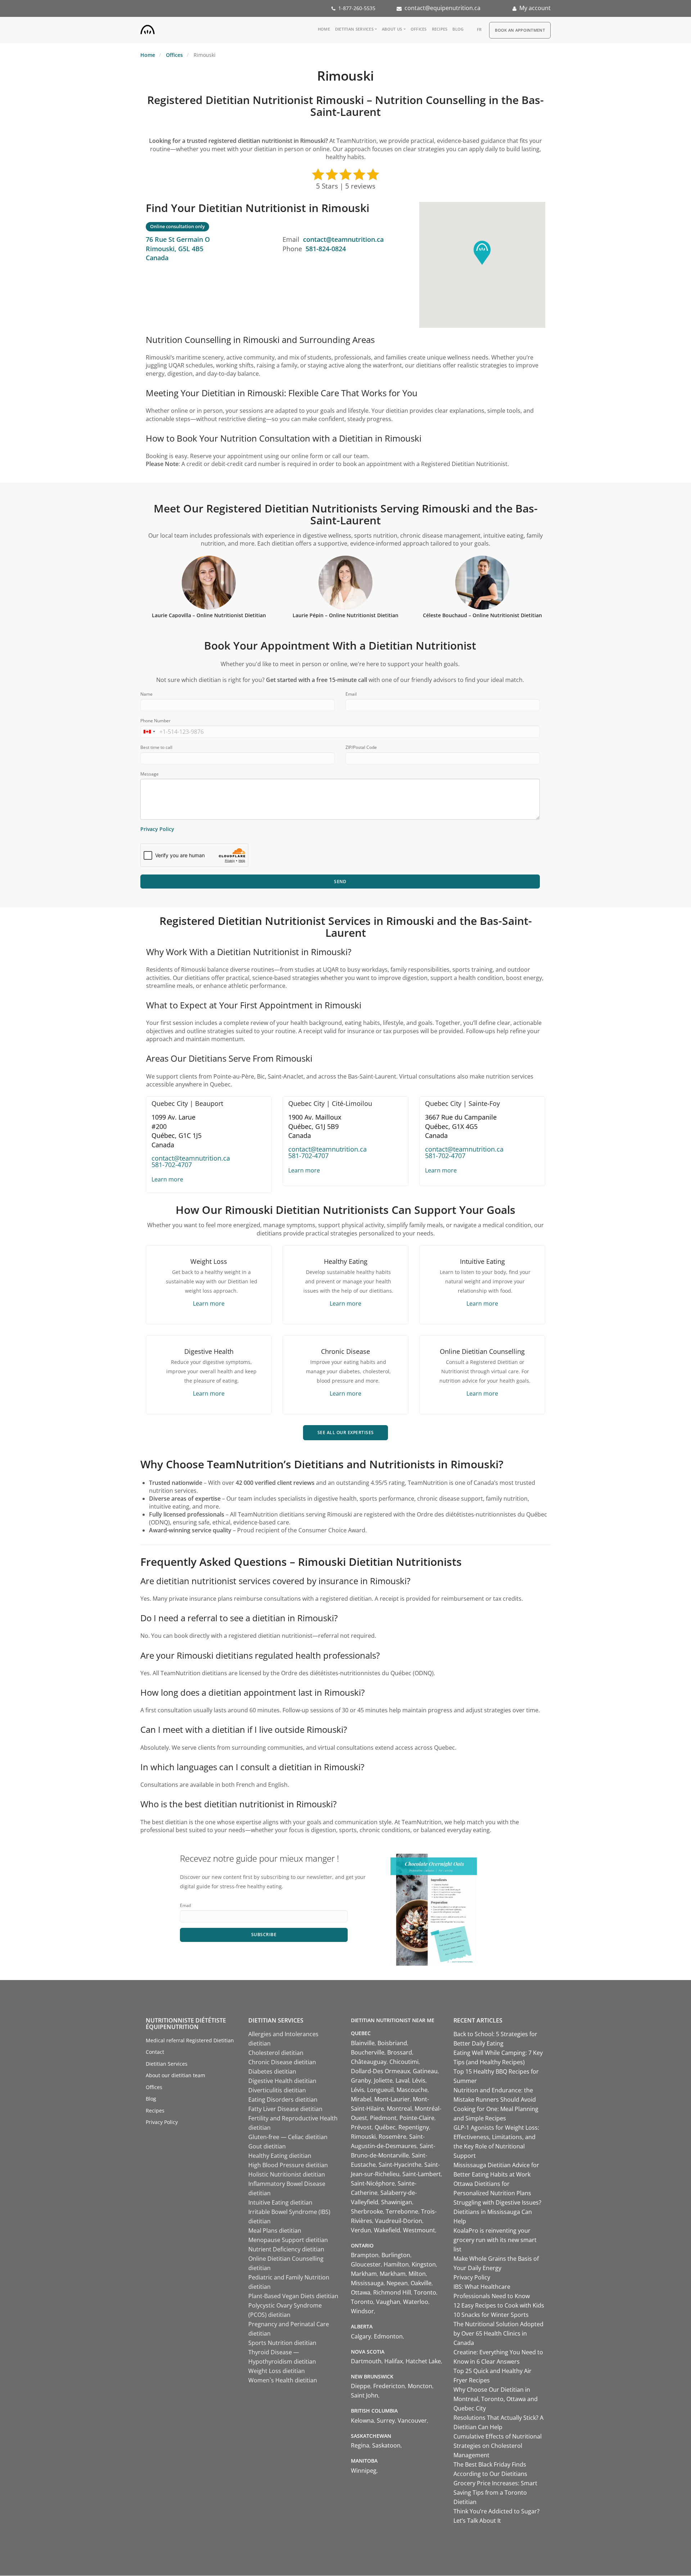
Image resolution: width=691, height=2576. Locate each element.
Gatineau (425, 2071)
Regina (360, 2445)
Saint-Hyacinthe (400, 2165)
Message (150, 774)
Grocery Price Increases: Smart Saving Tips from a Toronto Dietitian (495, 2493)
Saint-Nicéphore (373, 2183)
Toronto (425, 2292)
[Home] (148, 28)
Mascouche (412, 2090)
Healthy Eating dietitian (280, 2156)
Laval (402, 2080)
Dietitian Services (354, 29)
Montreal (399, 2109)
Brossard (400, 2052)
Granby (361, 2080)
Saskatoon (386, 2445)
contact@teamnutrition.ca (343, 239)
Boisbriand (392, 2043)
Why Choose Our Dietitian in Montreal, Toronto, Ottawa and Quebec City (496, 2399)
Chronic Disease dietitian (282, 2062)
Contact (155, 2052)
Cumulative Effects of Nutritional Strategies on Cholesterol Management (498, 2446)
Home (324, 29)
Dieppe (361, 2386)
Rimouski (363, 2137)
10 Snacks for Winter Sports (491, 2315)
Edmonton (388, 2336)
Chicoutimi (404, 2062)
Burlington (396, 2255)
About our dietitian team (175, 2075)
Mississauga (367, 2283)
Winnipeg (364, 2471)
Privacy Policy (157, 829)
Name (146, 694)
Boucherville (368, 2052)
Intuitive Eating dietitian (280, 2202)
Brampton (365, 2255)
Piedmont (383, 2118)
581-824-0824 (326, 249)
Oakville (421, 2283)
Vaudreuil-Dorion (399, 2221)
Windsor (362, 2311)
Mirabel (361, 2099)
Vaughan (388, 2302)
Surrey (386, 2421)
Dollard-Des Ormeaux (380, 2071)
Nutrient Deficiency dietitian (286, 2249)
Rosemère (392, 2137)
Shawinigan (397, 2202)
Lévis (419, 2080)
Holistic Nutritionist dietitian (287, 2174)
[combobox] (149, 732)
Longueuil (380, 2090)
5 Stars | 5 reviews (346, 186)
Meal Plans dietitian (275, 2231)
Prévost (361, 2127)
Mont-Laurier (392, 2099)
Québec (385, 2127)
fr (479, 29)
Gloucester (366, 2264)
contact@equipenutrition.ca (442, 8)
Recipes (440, 29)
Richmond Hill (392, 2292)
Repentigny (414, 2127)
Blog (458, 29)
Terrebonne (402, 2211)
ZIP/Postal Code (361, 747)
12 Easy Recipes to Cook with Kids (499, 2305)
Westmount (419, 2230)
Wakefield (387, 2230)
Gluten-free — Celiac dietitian (288, 2137)
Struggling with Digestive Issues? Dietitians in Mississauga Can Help (497, 2212)
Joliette (383, 2080)
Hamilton (396, 2264)
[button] (482, 253)
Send (340, 882)
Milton (417, 2274)
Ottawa (361, 2292)
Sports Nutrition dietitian (282, 2343)
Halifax (394, 2361)
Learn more (167, 1179)
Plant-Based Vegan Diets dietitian (293, 2296)
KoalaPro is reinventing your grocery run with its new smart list (495, 2240)
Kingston (424, 2264)
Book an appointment (520, 30)
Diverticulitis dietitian (277, 2090)
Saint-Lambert (422, 2174)
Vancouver (412, 2421)
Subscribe (264, 1935)
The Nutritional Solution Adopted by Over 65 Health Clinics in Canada (498, 2333)
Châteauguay (369, 2062)
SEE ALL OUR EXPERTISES (346, 1432)
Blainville (363, 2043)
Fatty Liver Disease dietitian (285, 2109)
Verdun (361, 2230)
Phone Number (155, 721)
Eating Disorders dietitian (283, 2100)
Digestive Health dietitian (282, 2081)
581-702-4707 (172, 1165)
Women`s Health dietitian (283, 2380)
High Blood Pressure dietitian (288, 2165)
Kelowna (362, 2421)
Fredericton (389, 2386)
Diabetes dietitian (272, 2071)
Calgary (361, 2336)
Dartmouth (366, 2361)
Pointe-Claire (417, 2118)
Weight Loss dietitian (277, 2371)
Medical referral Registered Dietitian (190, 2040)
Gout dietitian (267, 2146)
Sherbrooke (367, 2211)
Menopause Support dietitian (288, 2240)
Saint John (365, 2395)
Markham (364, 2274)
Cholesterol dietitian (276, 2053)
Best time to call (156, 747)
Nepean (397, 2283)
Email (351, 694)
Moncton (420, 2386)
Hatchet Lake (423, 2361)
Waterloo (416, 2302)
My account (535, 8)
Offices (419, 29)
